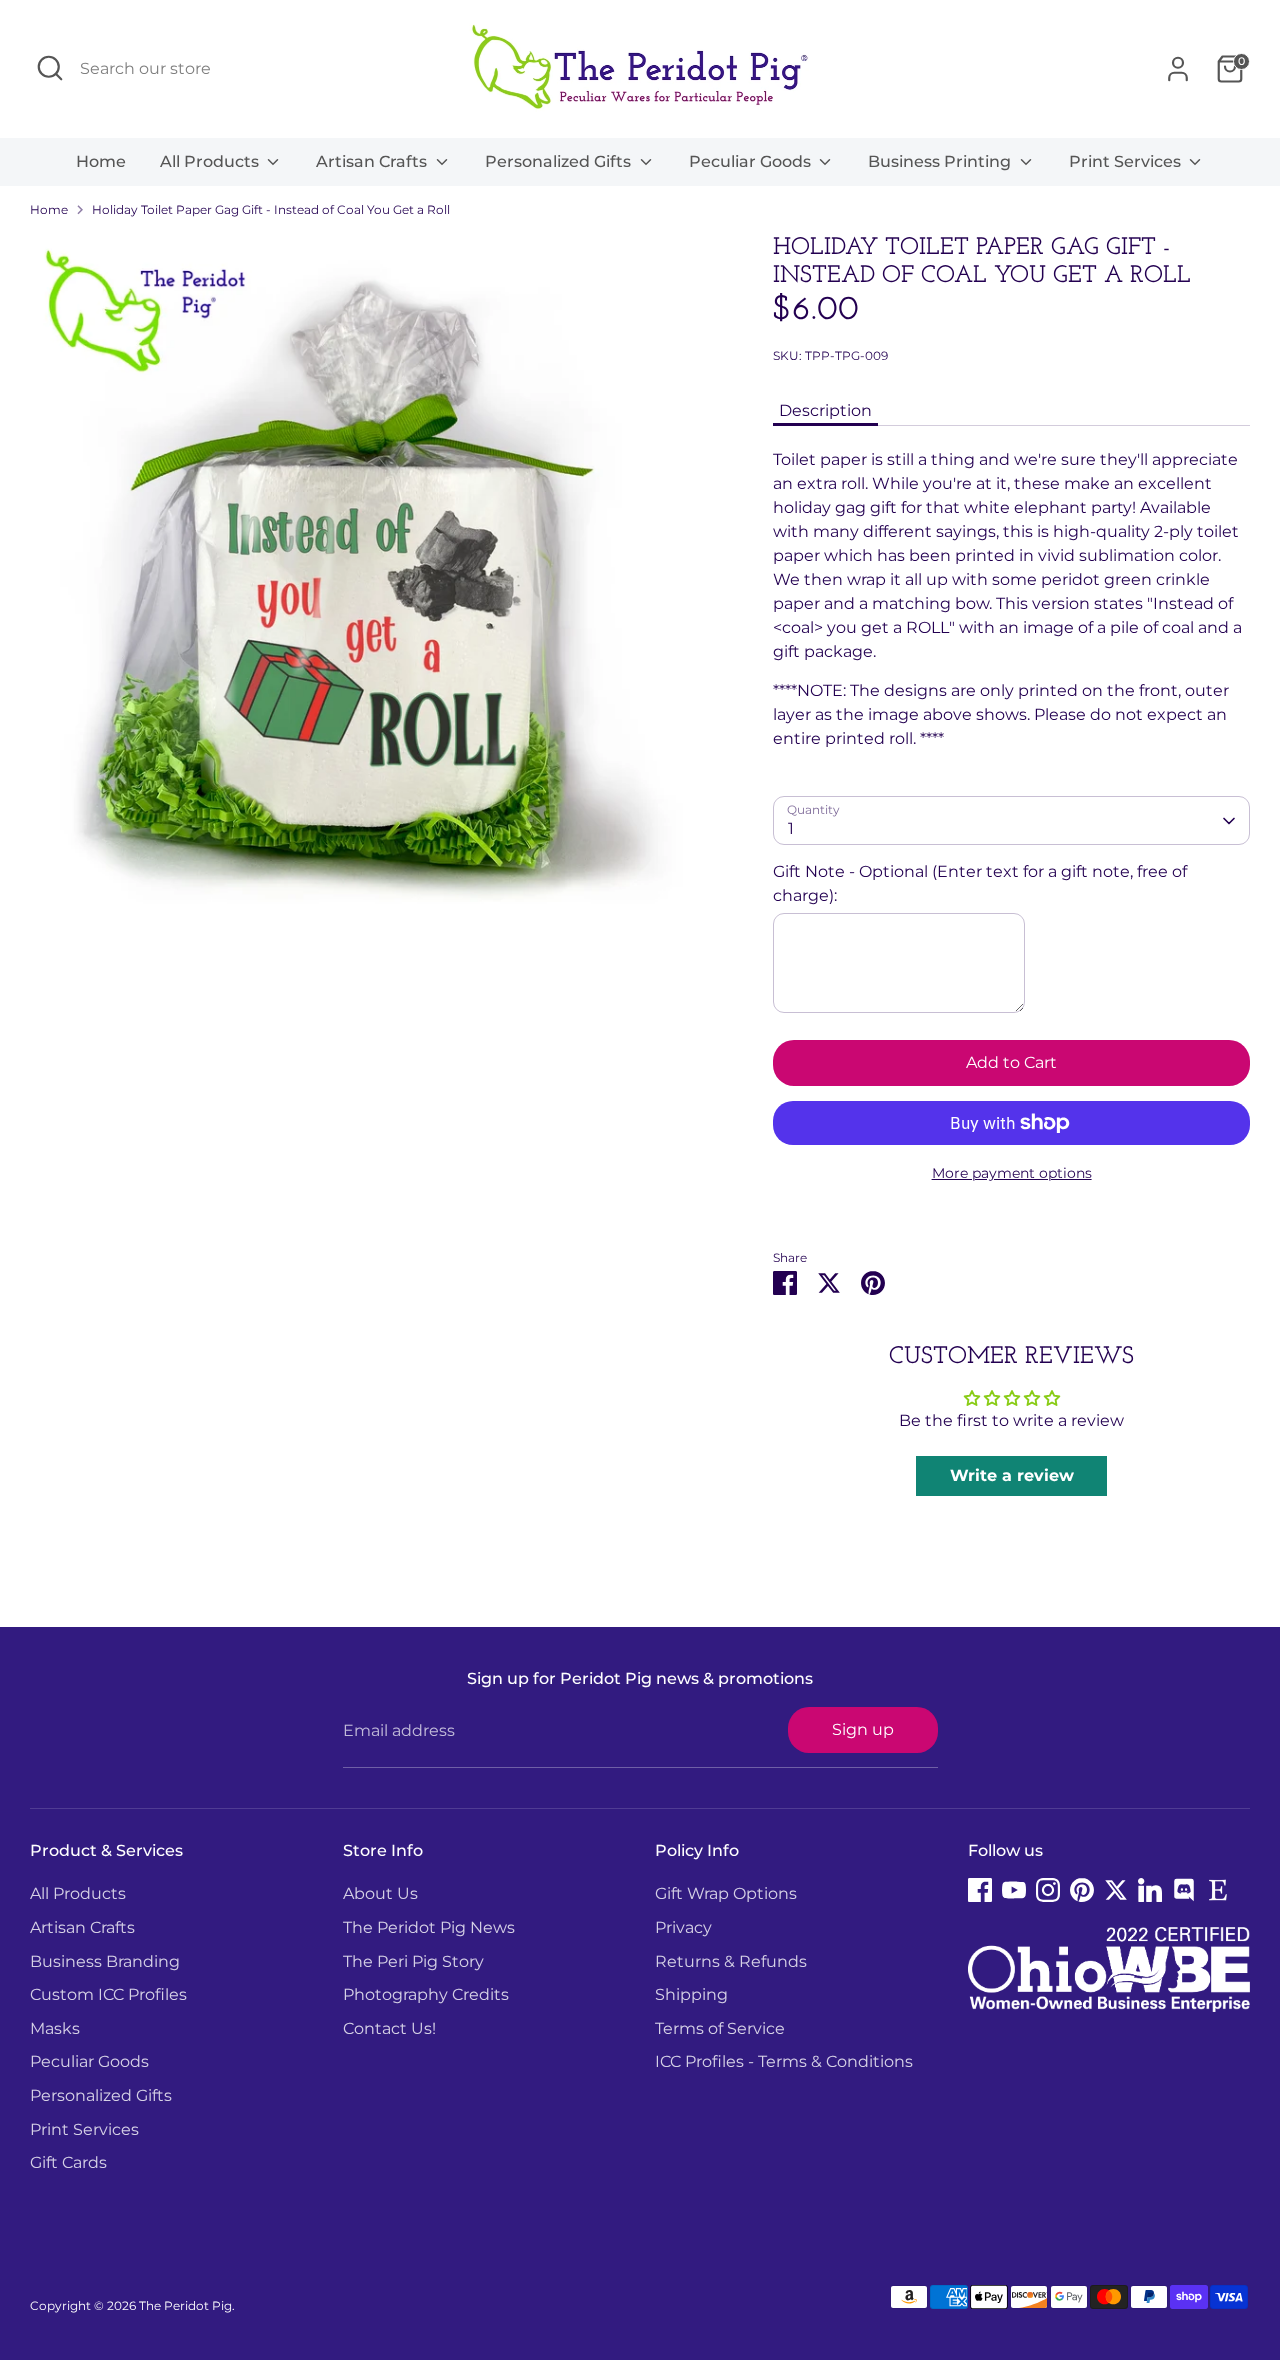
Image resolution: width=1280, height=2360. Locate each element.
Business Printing (941, 161)
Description (825, 410)
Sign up (863, 1729)
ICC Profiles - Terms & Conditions (784, 2061)
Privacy (683, 1927)
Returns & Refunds (731, 1961)
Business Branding (105, 1961)
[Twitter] (1116, 1890)
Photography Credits (426, 1994)
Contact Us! (389, 2028)
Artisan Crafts (373, 161)
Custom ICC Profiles (108, 1994)
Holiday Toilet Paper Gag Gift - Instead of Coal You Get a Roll (271, 209)
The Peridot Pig (185, 2305)
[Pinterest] (1082, 1890)
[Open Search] (50, 68)
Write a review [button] (1012, 1475)
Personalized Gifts (560, 161)
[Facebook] (980, 1890)
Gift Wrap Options (726, 1893)
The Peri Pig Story (413, 1961)
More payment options (1012, 1173)
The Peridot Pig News (429, 1927)
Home (101, 161)
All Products (211, 161)
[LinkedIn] (1150, 1890)
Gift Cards (68, 2162)
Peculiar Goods (752, 161)
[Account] (1178, 69)
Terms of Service (720, 2028)
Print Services (1127, 161)
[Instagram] (1048, 1890)
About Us (380, 1893)
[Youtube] (1014, 1890)
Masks (55, 2028)
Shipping (691, 1994)
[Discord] (1184, 1890)
